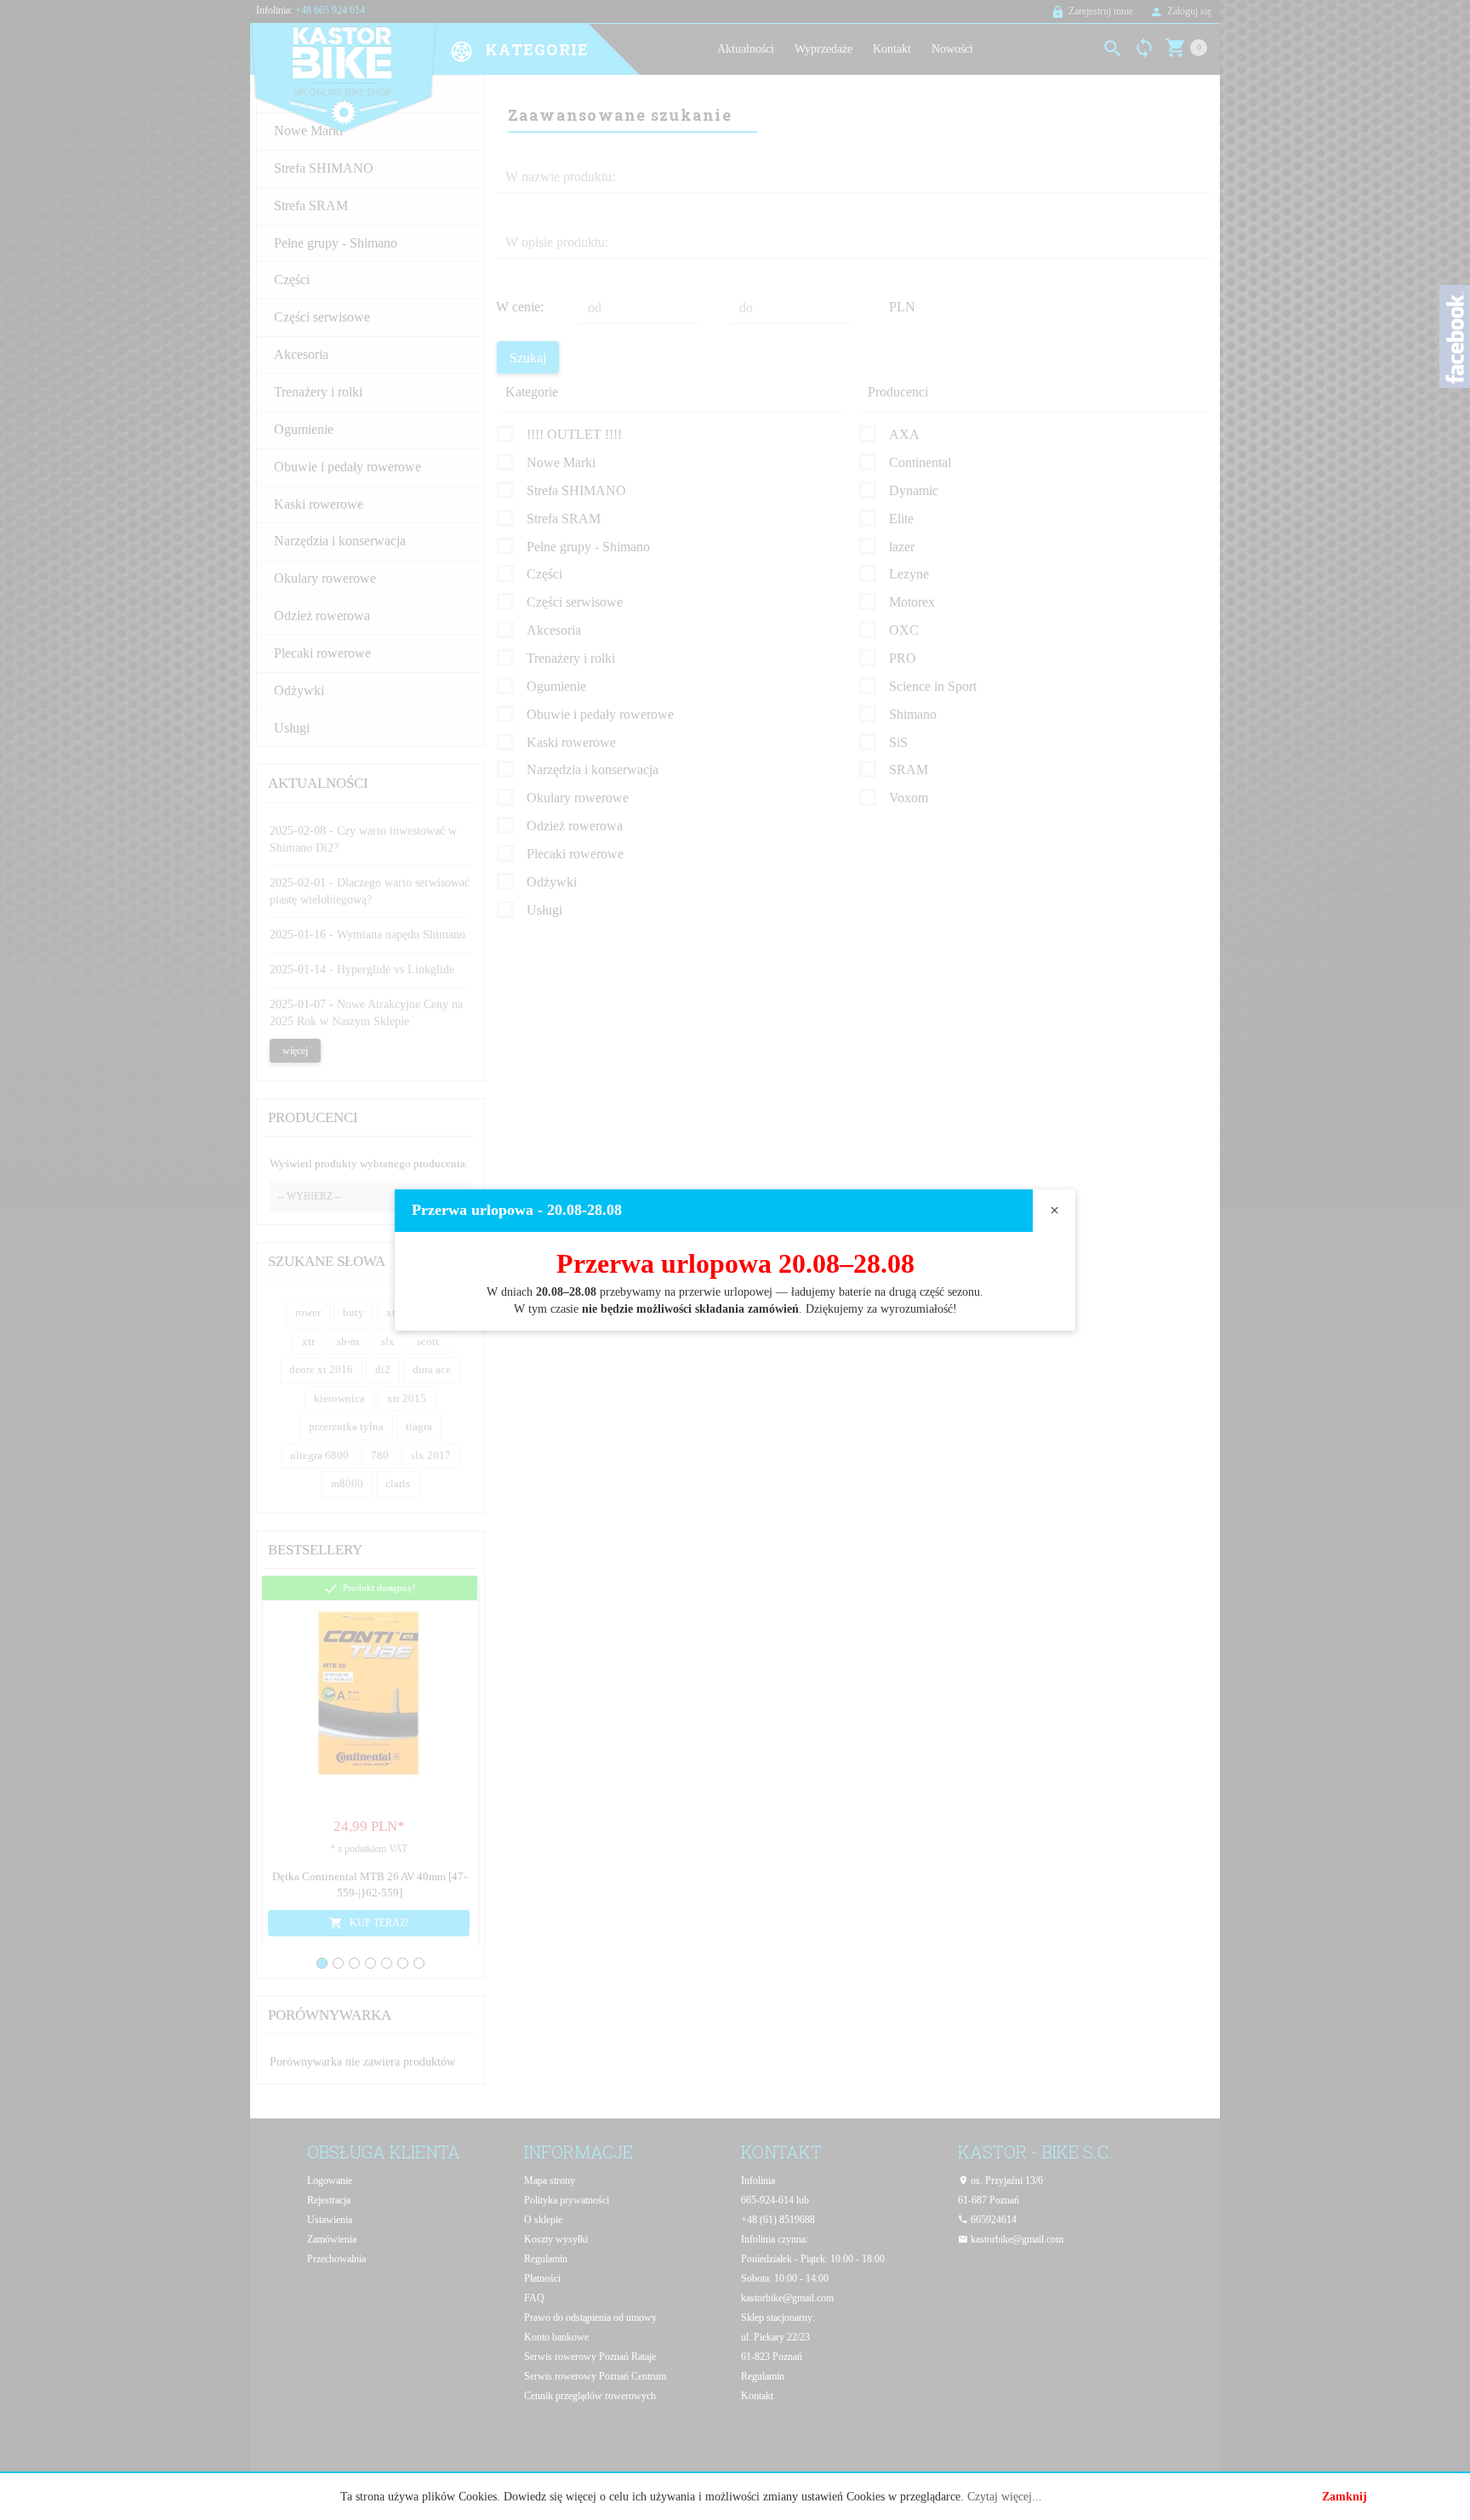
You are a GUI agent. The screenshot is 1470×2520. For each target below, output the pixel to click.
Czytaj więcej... (1005, 2497)
